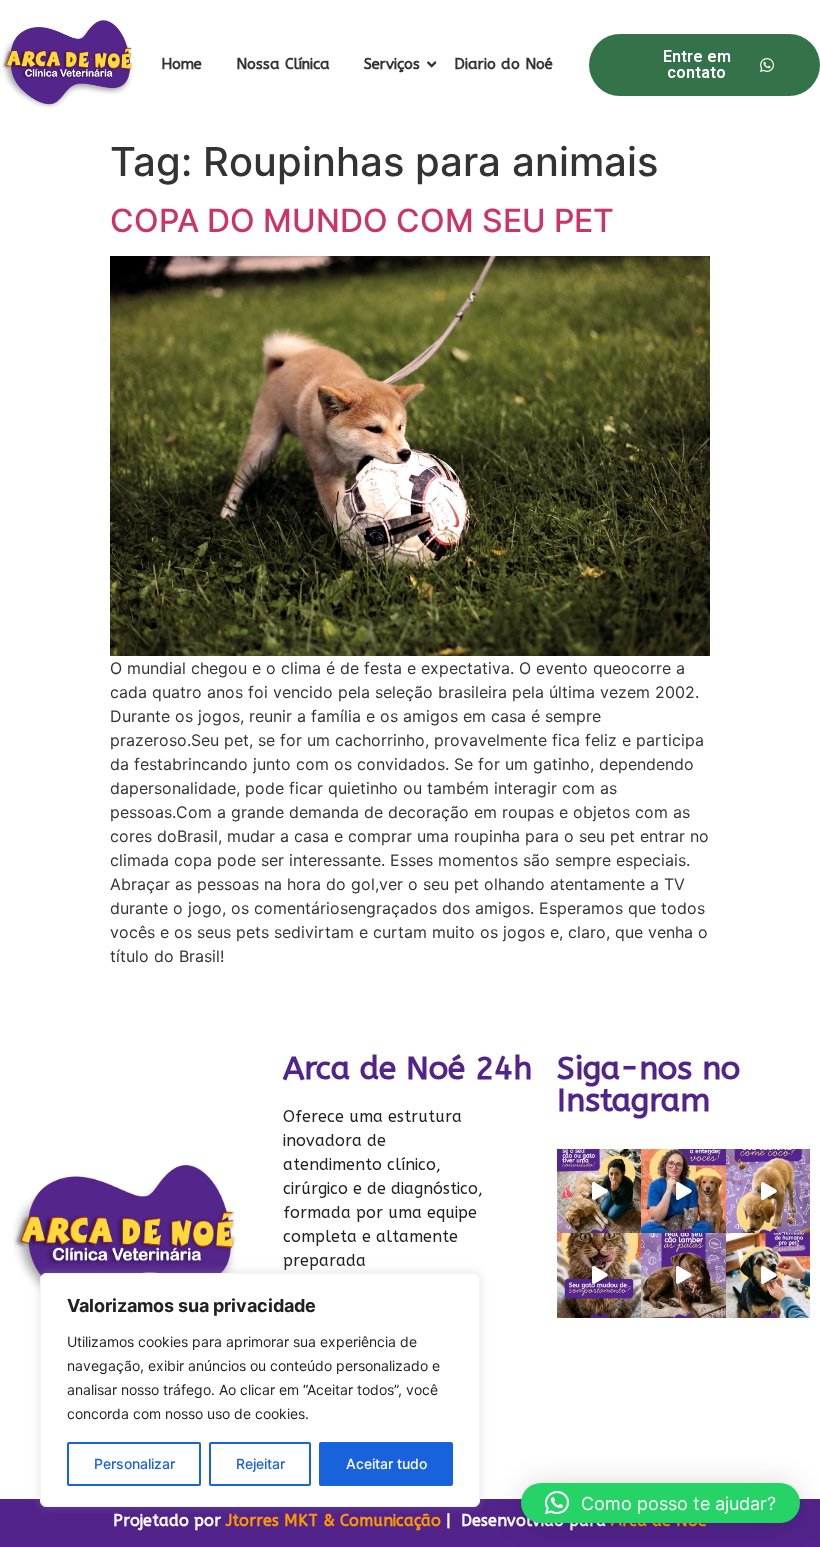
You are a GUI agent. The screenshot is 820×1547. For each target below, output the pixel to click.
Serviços (392, 64)
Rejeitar (260, 1463)
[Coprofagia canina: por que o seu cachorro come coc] (768, 1191)
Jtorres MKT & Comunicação (333, 1520)
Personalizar (134, 1463)
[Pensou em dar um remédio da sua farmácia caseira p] (768, 1275)
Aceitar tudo (386, 1463)
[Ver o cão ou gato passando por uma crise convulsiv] (599, 1191)
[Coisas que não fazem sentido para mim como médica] (683, 1191)
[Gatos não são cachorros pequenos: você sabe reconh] (599, 1275)
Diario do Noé (503, 64)
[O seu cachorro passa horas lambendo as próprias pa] (683, 1275)
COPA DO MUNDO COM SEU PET (362, 220)
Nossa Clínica (283, 64)
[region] (260, 1390)
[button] (660, 1503)
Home (181, 64)
